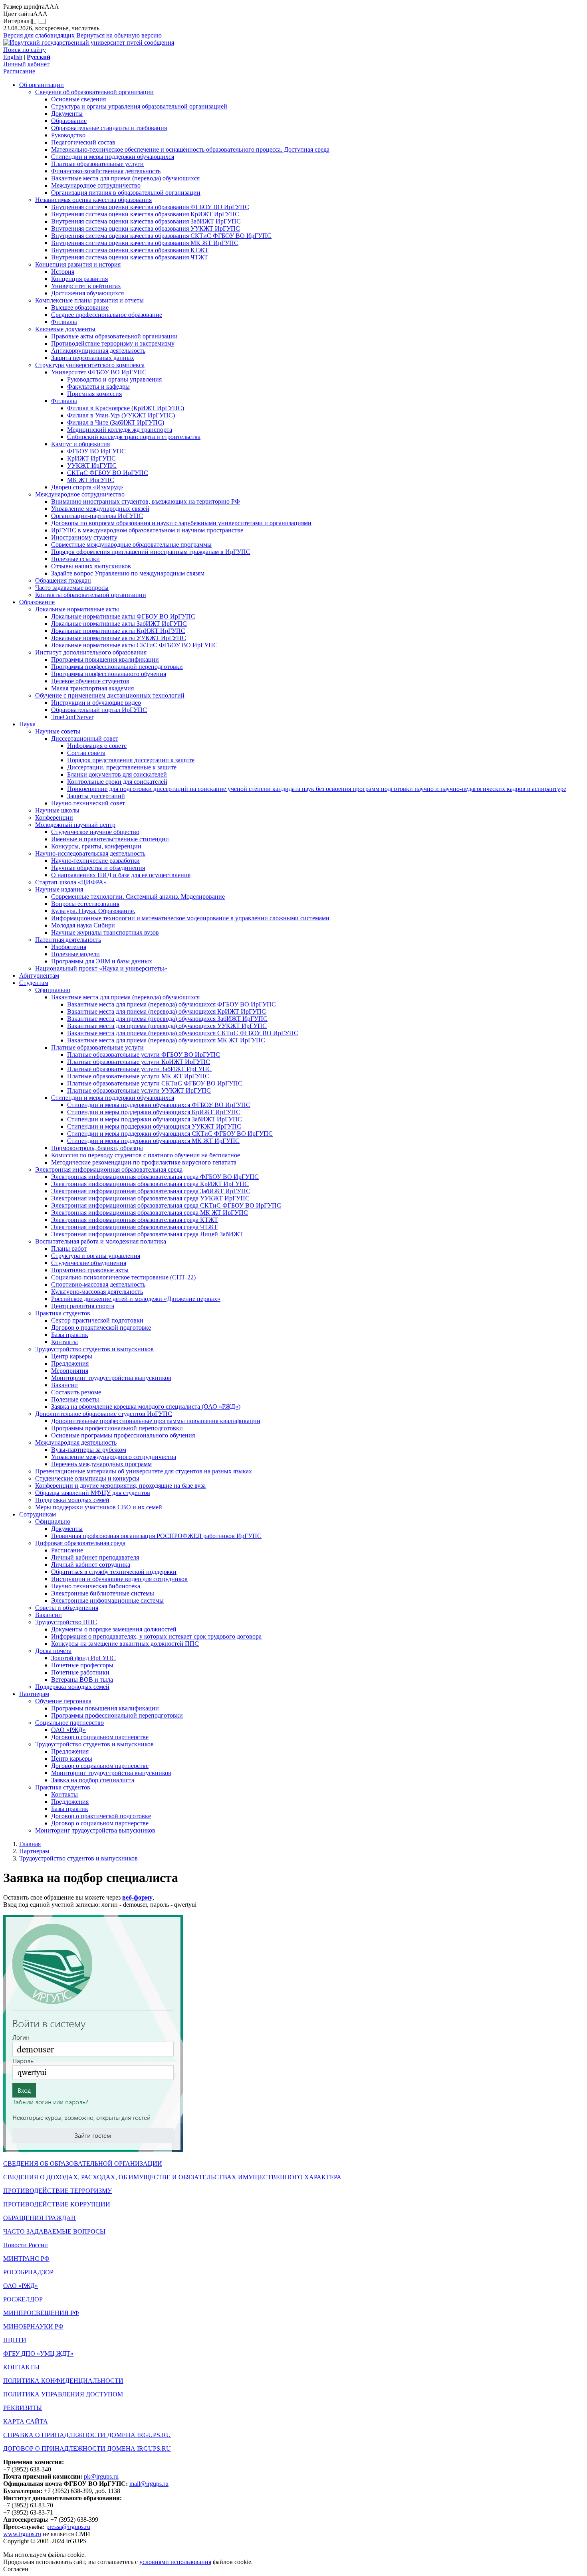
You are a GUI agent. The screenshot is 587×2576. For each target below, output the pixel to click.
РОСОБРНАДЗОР (28, 2272)
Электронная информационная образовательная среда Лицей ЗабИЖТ (147, 1234)
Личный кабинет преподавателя (95, 1557)
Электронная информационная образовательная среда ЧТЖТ (134, 1227)
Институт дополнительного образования (91, 652)
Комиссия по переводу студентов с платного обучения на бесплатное (146, 1155)
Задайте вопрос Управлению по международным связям (128, 573)
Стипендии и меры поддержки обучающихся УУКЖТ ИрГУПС (154, 1126)
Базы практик (70, 1335)
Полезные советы (75, 1399)
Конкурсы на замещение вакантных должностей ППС (125, 1644)
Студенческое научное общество (95, 832)
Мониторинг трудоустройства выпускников (111, 1378)
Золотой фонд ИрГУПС (83, 1658)
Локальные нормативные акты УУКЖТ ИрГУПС (119, 638)
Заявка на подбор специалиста (93, 1780)
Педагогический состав (83, 142)
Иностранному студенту (84, 537)
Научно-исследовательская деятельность (90, 853)
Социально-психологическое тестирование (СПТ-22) (123, 1277)
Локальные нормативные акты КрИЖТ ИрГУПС (118, 631)
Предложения (70, 1363)
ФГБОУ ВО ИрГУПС (96, 451)
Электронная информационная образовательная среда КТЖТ (135, 1220)
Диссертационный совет (85, 738)
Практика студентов (63, 1313)
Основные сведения (78, 99)
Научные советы (58, 731)
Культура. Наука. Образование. (93, 911)
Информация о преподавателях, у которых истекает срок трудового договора (156, 1636)
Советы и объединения (67, 1608)
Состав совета (86, 753)
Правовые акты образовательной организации (114, 336)
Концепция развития (79, 279)
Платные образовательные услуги (97, 164)
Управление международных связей (100, 509)
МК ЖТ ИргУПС (91, 480)
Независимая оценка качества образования (93, 200)
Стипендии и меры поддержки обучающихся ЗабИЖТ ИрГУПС (155, 1119)
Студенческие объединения (89, 1263)
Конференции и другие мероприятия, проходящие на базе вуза (120, 1486)
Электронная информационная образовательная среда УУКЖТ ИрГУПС (150, 1198)
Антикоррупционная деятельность (98, 351)
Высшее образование (80, 307)
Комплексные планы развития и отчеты (89, 300)
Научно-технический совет (88, 803)
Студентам (34, 983)
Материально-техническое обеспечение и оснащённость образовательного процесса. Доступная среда (190, 149)
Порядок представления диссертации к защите (131, 760)
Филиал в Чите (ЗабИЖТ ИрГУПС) (116, 422)
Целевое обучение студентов (90, 681)
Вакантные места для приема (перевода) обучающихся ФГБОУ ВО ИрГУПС (172, 1004)
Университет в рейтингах (86, 286)
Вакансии (64, 1385)
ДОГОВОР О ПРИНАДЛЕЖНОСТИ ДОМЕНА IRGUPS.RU (87, 2448)
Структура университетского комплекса (90, 365)
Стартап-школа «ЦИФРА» (71, 882)
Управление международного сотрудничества (114, 1457)
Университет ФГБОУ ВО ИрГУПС (99, 372)
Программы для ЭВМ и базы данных (102, 961)
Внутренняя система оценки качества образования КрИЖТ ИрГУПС (145, 214)
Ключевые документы (65, 329)
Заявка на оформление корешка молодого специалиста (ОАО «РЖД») (146, 1407)
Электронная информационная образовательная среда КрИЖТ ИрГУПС (150, 1184)
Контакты (64, 1342)
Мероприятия (70, 1371)
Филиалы (64, 322)
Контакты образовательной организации (91, 595)
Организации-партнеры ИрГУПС (97, 516)
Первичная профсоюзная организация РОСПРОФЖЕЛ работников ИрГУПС (156, 1536)
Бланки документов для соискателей (117, 774)
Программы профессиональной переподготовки (117, 667)
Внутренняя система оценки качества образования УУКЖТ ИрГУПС (146, 228)
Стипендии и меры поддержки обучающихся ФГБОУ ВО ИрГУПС (159, 1105)
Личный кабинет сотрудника (91, 1565)
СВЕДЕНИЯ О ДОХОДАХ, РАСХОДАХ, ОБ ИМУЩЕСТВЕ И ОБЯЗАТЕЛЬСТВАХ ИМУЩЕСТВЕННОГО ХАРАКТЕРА (172, 2177)
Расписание (19, 71)
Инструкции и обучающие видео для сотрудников (119, 1579)
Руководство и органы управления (114, 379)
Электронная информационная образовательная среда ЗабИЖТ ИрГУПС (151, 1191)
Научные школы (57, 810)
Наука (27, 724)
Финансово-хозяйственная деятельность (106, 171)
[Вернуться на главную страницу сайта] (89, 43)
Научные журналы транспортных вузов (105, 932)
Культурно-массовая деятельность (97, 1292)
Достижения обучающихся (87, 293)
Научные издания (59, 889)
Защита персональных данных (93, 358)
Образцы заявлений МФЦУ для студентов (93, 1493)
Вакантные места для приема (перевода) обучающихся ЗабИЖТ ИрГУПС (167, 1019)
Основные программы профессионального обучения (123, 1435)
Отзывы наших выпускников (91, 566)
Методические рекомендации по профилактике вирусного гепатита (144, 1162)
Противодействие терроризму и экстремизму (113, 343)
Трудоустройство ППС (66, 1622)
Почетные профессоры (82, 1665)
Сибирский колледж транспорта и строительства (134, 437)
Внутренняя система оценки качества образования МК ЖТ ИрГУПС (145, 243)
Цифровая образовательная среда (80, 1543)
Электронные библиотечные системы (103, 1593)
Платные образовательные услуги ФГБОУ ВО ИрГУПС (144, 1055)
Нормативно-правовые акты (90, 1270)
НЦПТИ (15, 2340)
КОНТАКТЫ (21, 2367)
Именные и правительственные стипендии (110, 839)
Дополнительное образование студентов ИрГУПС (104, 1414)
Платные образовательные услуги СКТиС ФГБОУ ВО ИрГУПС (155, 1083)
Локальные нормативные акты (77, 609)
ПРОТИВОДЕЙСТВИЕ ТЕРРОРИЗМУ (58, 2191)
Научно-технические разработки (95, 861)
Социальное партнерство (69, 1723)
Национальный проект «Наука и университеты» (101, 968)
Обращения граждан (63, 580)
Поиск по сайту (25, 50)
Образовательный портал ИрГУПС (99, 710)
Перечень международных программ (101, 1464)
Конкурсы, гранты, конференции (96, 846)
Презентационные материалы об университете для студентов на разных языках (144, 1471)
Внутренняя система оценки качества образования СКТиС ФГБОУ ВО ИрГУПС (161, 236)
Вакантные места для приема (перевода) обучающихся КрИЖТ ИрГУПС (167, 1011)
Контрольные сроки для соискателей (117, 782)
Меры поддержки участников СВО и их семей (99, 1507)
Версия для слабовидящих (39, 35)
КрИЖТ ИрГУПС (91, 458)
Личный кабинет (26, 64)
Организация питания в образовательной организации (126, 193)
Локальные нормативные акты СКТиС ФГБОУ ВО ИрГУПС (134, 645)
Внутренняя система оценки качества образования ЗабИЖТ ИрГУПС (146, 221)
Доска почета (53, 1651)
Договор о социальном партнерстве (100, 1737)
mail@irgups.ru (149, 2484)
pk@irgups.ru (101, 2476)
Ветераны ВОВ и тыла (82, 1679)
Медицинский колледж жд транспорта (120, 430)
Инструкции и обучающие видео (96, 703)
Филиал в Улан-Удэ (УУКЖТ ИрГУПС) (121, 415)
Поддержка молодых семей (72, 1500)
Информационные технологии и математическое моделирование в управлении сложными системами (190, 918)
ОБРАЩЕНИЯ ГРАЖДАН (40, 2218)
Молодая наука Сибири (83, 925)
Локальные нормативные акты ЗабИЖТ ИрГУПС (119, 624)
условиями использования (175, 2562)
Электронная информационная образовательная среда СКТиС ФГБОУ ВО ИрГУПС (166, 1205)
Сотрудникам (38, 1514)
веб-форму (137, 1897)
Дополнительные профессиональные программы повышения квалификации (156, 1421)
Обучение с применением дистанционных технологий (110, 695)
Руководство (68, 135)
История (63, 272)
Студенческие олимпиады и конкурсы (87, 1478)
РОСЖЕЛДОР (23, 2299)
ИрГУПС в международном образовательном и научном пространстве (147, 530)
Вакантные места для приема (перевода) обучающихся (125, 178)
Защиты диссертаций (96, 796)
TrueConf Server (72, 717)
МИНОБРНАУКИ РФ (33, 2326)
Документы (67, 114)
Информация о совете (97, 746)
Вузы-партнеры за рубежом (89, 1450)
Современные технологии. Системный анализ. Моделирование (138, 897)
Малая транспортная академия (92, 688)
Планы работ (69, 1248)
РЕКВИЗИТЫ (23, 2408)
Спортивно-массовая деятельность (98, 1284)
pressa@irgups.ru (68, 2527)
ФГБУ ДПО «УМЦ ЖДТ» (38, 2354)
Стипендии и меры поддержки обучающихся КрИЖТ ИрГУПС (154, 1112)
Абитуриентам (39, 976)
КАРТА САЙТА (26, 2421)
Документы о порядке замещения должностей (114, 1629)
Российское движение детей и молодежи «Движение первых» (136, 1299)
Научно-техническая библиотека (96, 1586)
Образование (69, 121)
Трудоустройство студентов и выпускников (94, 1349)
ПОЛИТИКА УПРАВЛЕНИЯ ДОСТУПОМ (63, 2394)
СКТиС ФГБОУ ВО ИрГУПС (108, 473)
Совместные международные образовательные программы (131, 545)
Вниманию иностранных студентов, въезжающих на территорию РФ (146, 501)
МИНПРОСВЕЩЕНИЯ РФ (41, 2313)
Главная (30, 1844)
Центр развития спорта (83, 1306)
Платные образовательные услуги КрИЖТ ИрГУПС (139, 1062)
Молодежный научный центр (75, 825)
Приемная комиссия (94, 394)
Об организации (42, 85)
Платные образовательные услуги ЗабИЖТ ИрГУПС (139, 1069)
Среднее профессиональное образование (107, 315)
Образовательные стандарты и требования (109, 128)
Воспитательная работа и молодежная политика (101, 1241)
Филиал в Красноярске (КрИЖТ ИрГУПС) (126, 408)
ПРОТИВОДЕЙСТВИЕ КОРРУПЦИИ (57, 2204)
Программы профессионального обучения (109, 674)
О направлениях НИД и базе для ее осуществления (121, 875)
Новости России (26, 2245)
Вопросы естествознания (85, 904)
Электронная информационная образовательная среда (109, 1169)
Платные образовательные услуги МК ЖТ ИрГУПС (138, 1076)
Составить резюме (76, 1392)
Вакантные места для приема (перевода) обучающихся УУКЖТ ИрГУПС (167, 1026)
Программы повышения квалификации (105, 659)
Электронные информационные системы (107, 1600)
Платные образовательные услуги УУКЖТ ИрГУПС (139, 1090)
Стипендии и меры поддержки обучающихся (113, 157)
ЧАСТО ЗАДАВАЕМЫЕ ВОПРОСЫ (54, 2231)
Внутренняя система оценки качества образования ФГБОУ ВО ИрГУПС (150, 207)
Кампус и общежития (80, 444)
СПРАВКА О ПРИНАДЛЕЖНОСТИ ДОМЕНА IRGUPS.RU (87, 2435)
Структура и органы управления (96, 1256)
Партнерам (34, 1694)
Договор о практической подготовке (101, 1328)
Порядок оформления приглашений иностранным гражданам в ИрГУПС (151, 552)
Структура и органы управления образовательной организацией (139, 106)
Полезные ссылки (75, 559)
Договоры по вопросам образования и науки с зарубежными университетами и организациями (181, 523)
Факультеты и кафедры (98, 386)
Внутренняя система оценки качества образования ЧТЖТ (130, 257)
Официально (53, 990)
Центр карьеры (72, 1356)
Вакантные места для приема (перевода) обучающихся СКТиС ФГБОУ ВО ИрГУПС (183, 1033)
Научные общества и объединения (98, 868)
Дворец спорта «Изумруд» (87, 487)
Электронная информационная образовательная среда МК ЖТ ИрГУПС (150, 1213)
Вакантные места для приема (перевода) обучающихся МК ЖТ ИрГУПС (166, 1040)
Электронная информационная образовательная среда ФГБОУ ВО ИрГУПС (155, 1177)
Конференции (54, 817)
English (13, 57)
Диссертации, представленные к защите (122, 767)
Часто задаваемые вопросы (72, 588)
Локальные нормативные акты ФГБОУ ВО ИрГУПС (123, 616)
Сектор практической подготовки (97, 1320)
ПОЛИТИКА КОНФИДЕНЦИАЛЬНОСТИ (63, 2381)
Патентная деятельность (68, 940)
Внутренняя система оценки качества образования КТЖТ (130, 250)
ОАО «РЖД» (68, 1730)
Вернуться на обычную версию (119, 35)
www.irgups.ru (22, 2534)
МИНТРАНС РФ (26, 2259)
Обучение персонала (63, 1701)
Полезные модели (75, 954)
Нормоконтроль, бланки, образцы (97, 1148)
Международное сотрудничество (96, 185)
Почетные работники (80, 1672)
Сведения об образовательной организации (94, 92)
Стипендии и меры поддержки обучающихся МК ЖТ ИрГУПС (153, 1141)
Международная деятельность (76, 1442)
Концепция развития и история (78, 264)
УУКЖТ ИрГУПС (92, 466)
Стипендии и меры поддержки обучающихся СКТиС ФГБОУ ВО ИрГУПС (170, 1134)
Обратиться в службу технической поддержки (114, 1572)
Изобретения (69, 947)
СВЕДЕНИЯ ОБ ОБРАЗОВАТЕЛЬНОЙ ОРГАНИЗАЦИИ (83, 2164)
